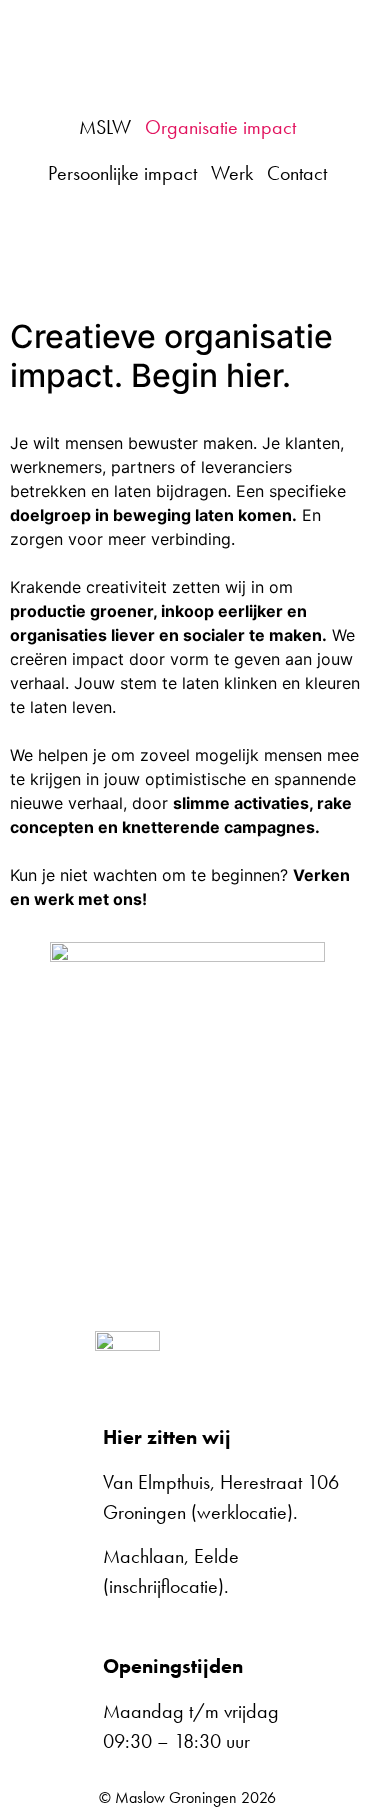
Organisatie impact (220, 127)
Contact (297, 173)
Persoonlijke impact (122, 173)
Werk (232, 173)
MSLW (105, 127)
